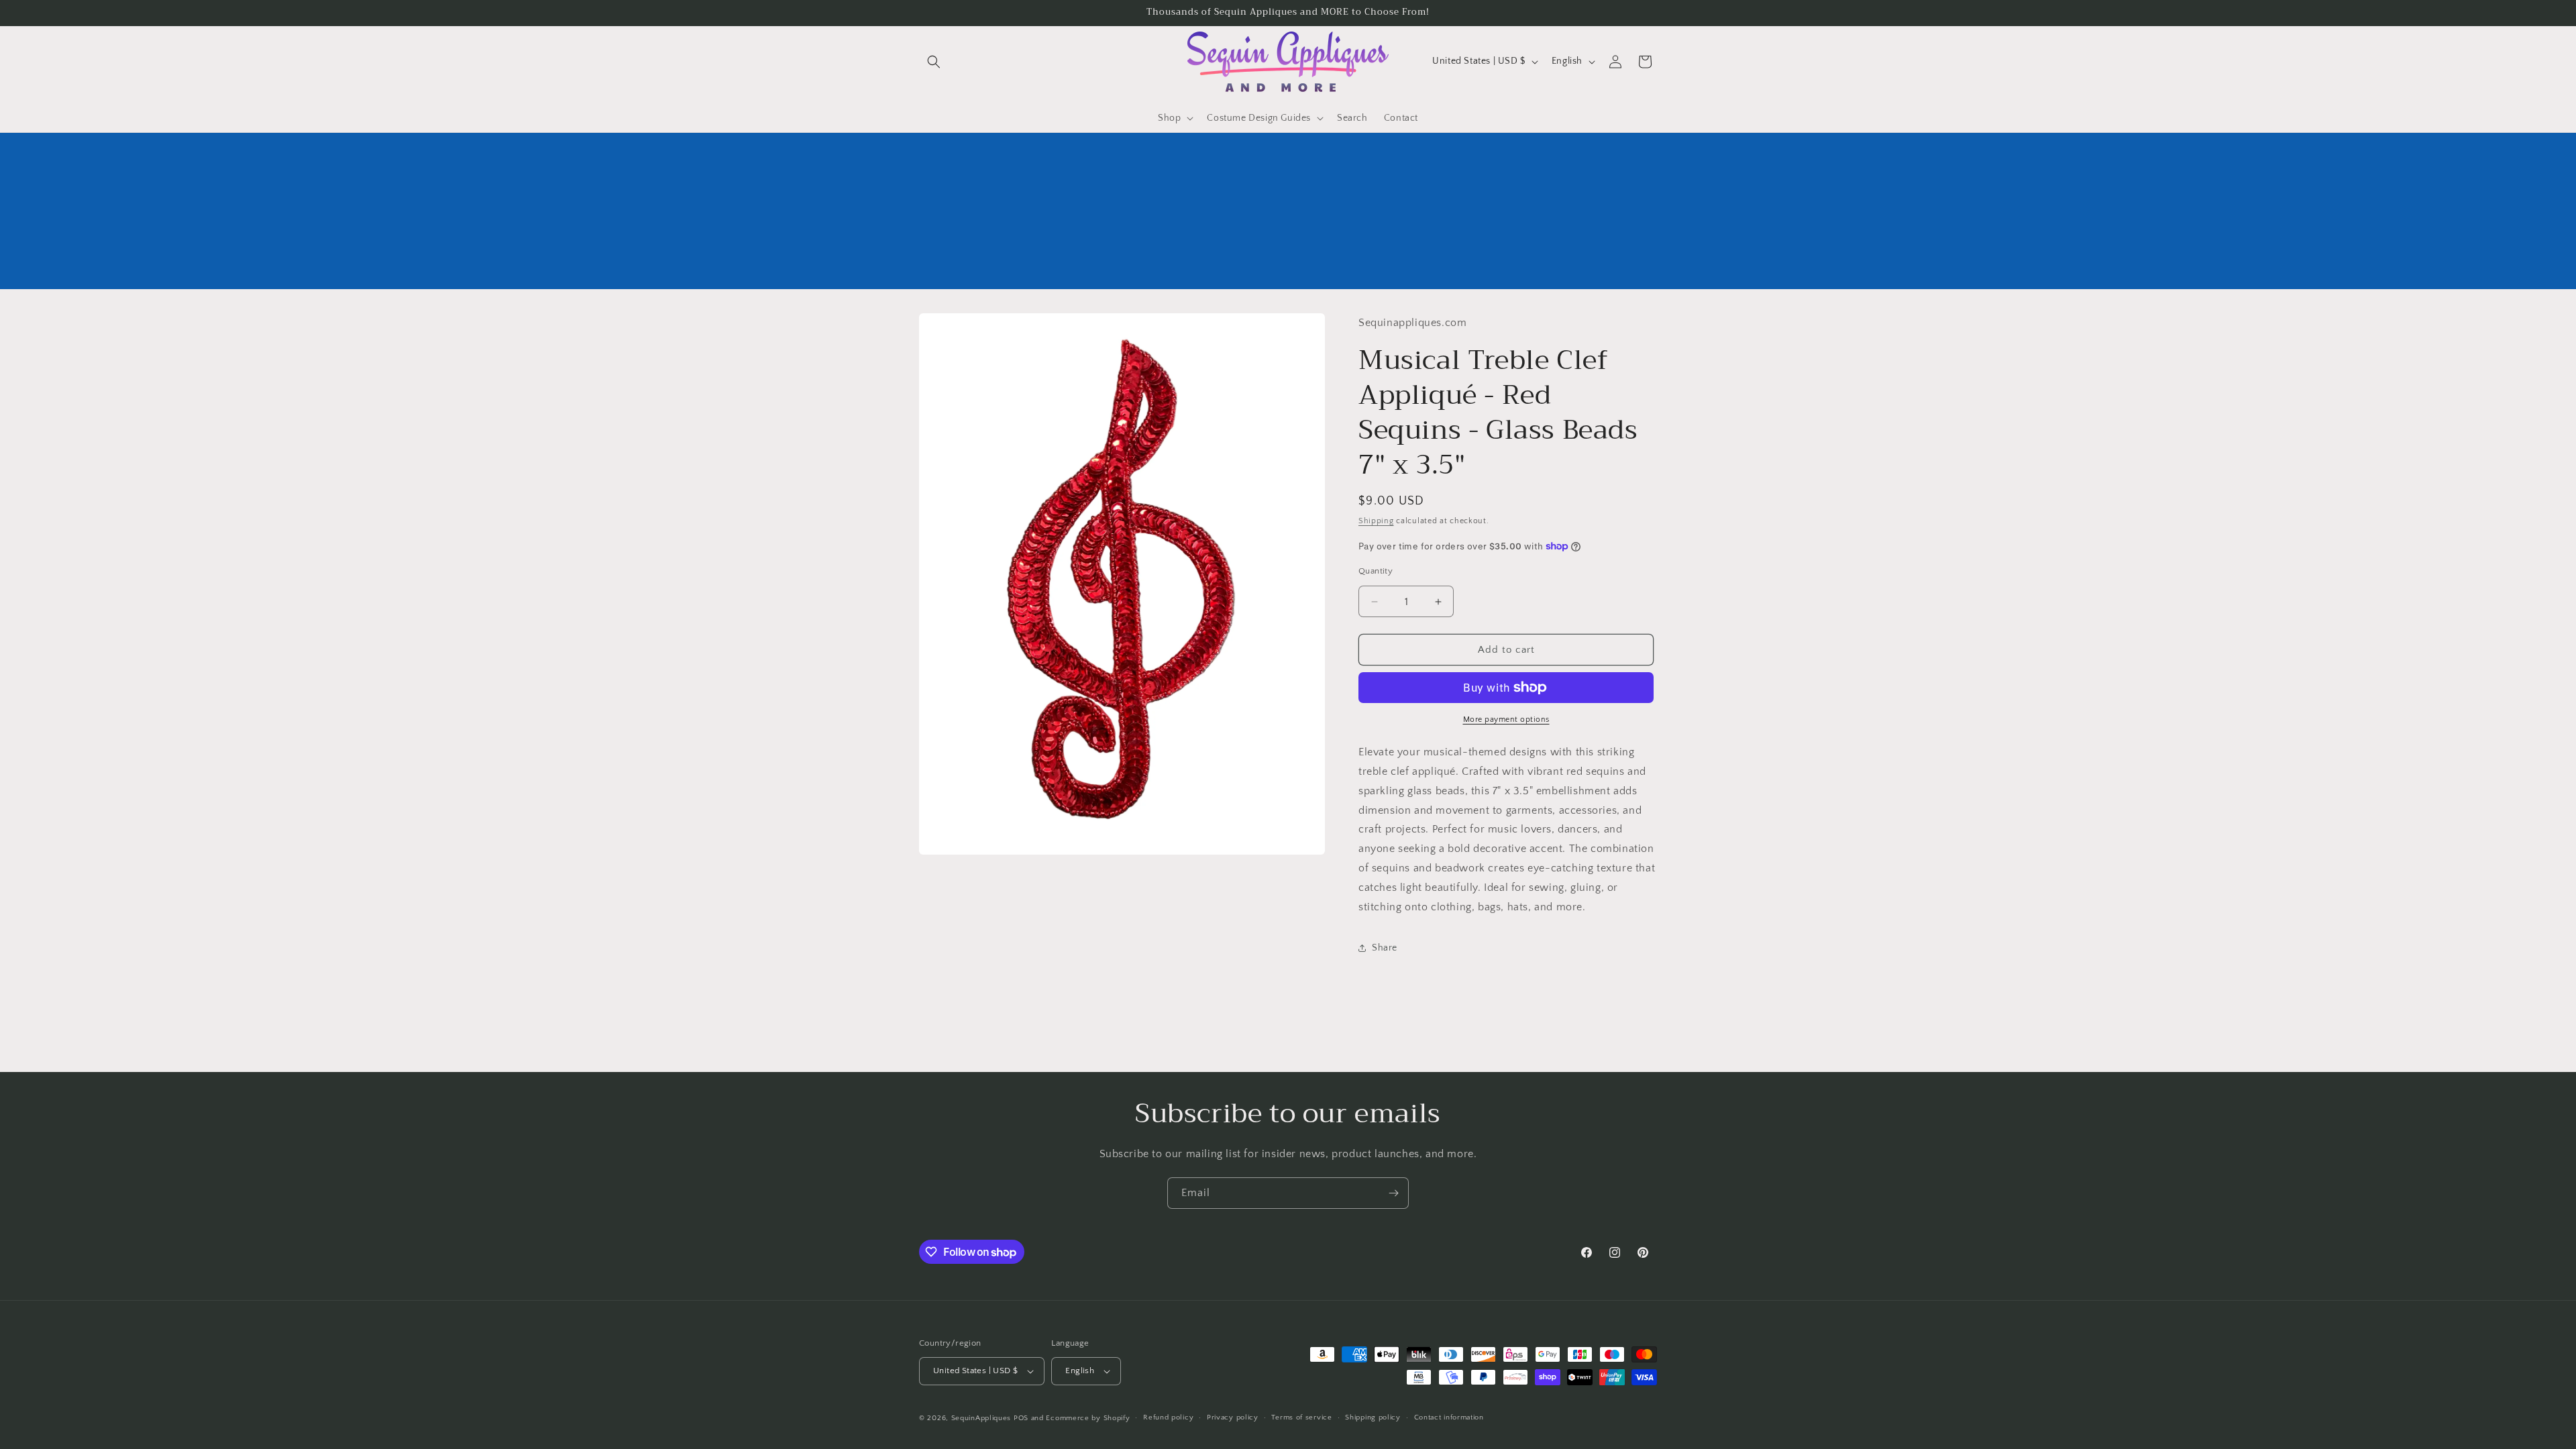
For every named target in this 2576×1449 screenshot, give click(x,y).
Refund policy (1168, 1417)
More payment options (1506, 719)
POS (1021, 1418)
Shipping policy (1373, 1417)
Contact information (1449, 1417)
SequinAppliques (981, 1418)
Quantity (1376, 571)
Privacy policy (1233, 1417)
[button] (934, 62)
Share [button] (1385, 948)
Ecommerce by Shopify (1088, 1418)
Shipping (1376, 521)
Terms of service (1301, 1417)
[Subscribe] (1393, 1193)
